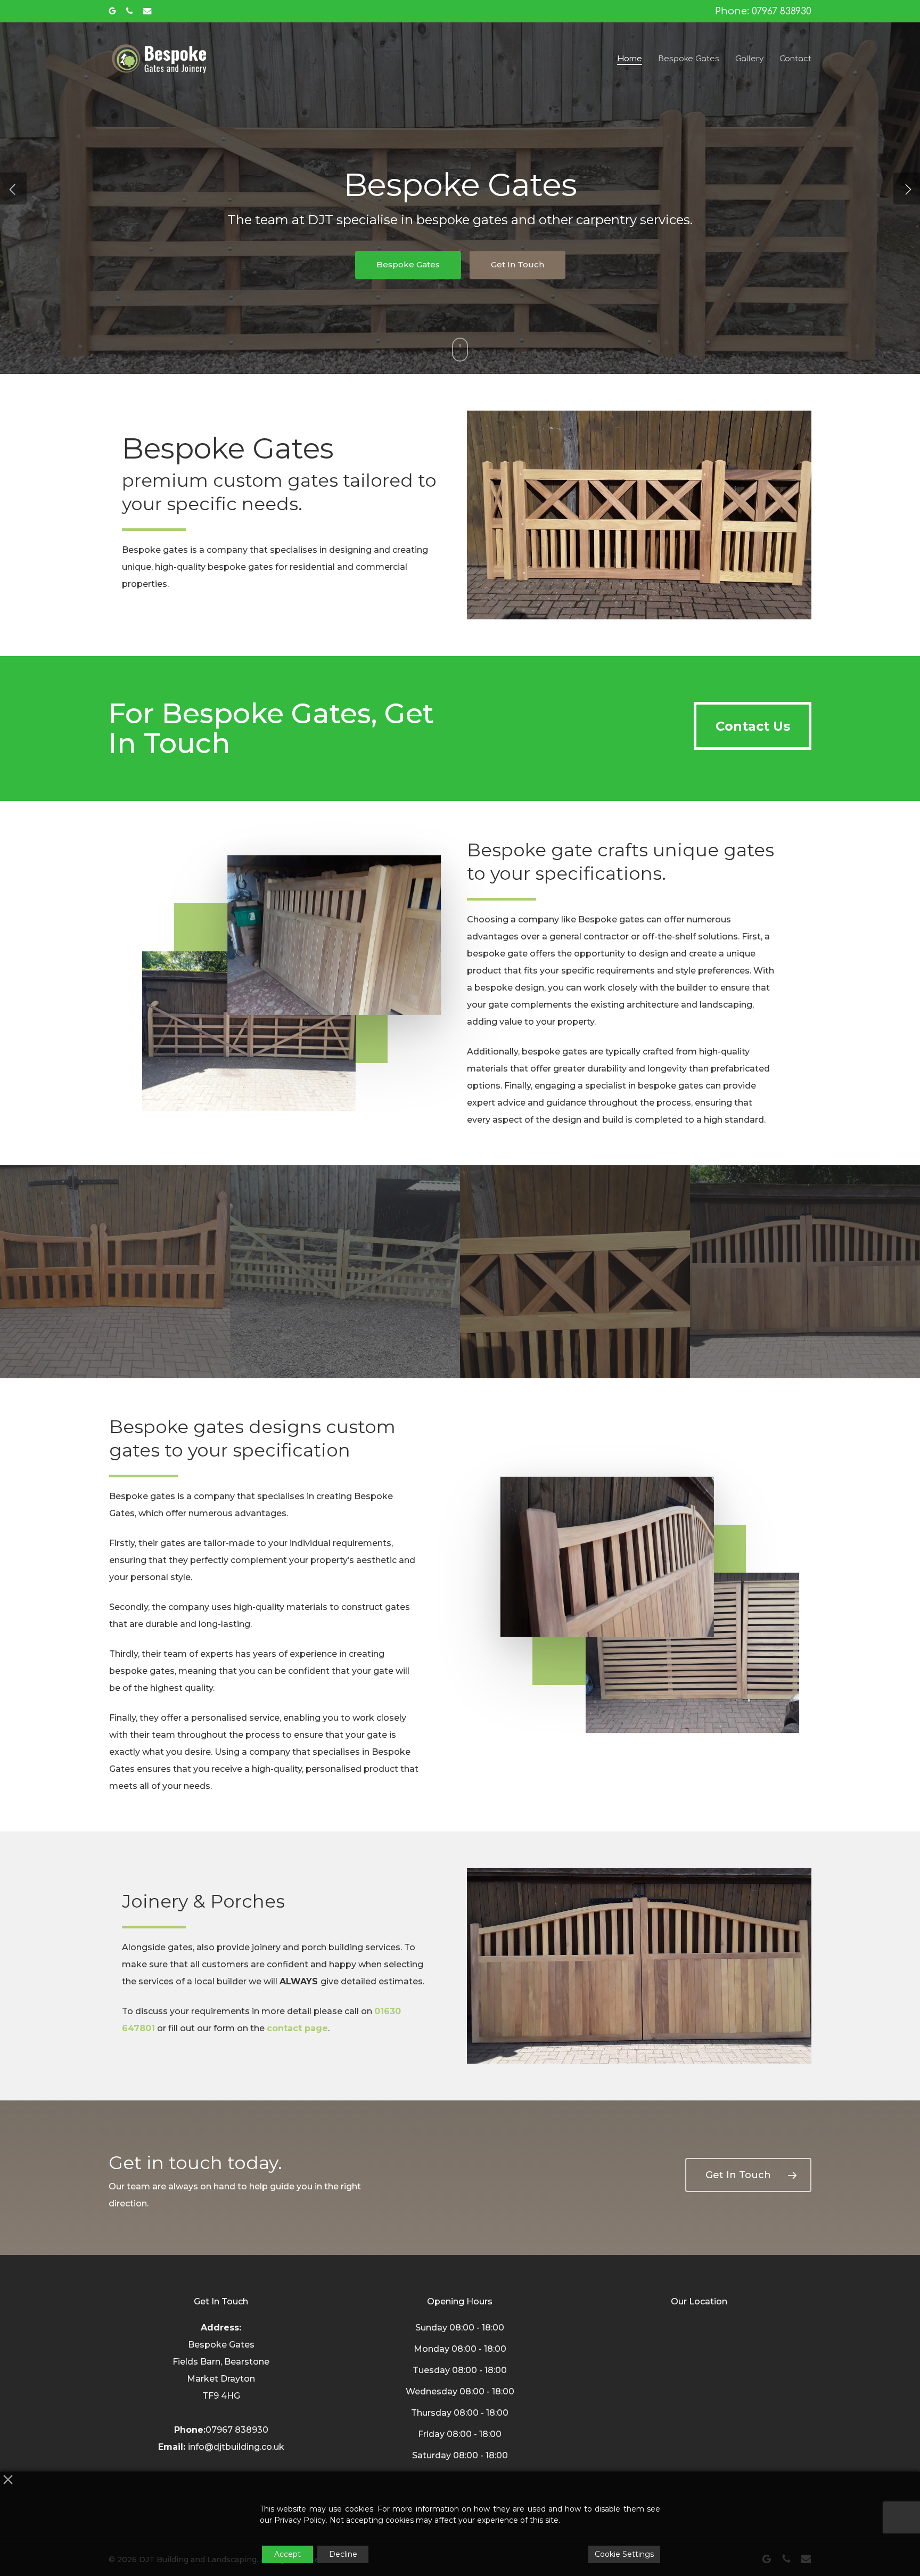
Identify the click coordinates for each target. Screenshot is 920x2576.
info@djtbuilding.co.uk (236, 2447)
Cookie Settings (624, 2554)
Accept (287, 2554)
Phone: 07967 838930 (763, 11)
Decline (343, 2554)
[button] (753, 726)
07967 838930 (237, 2430)
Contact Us (460, 295)
